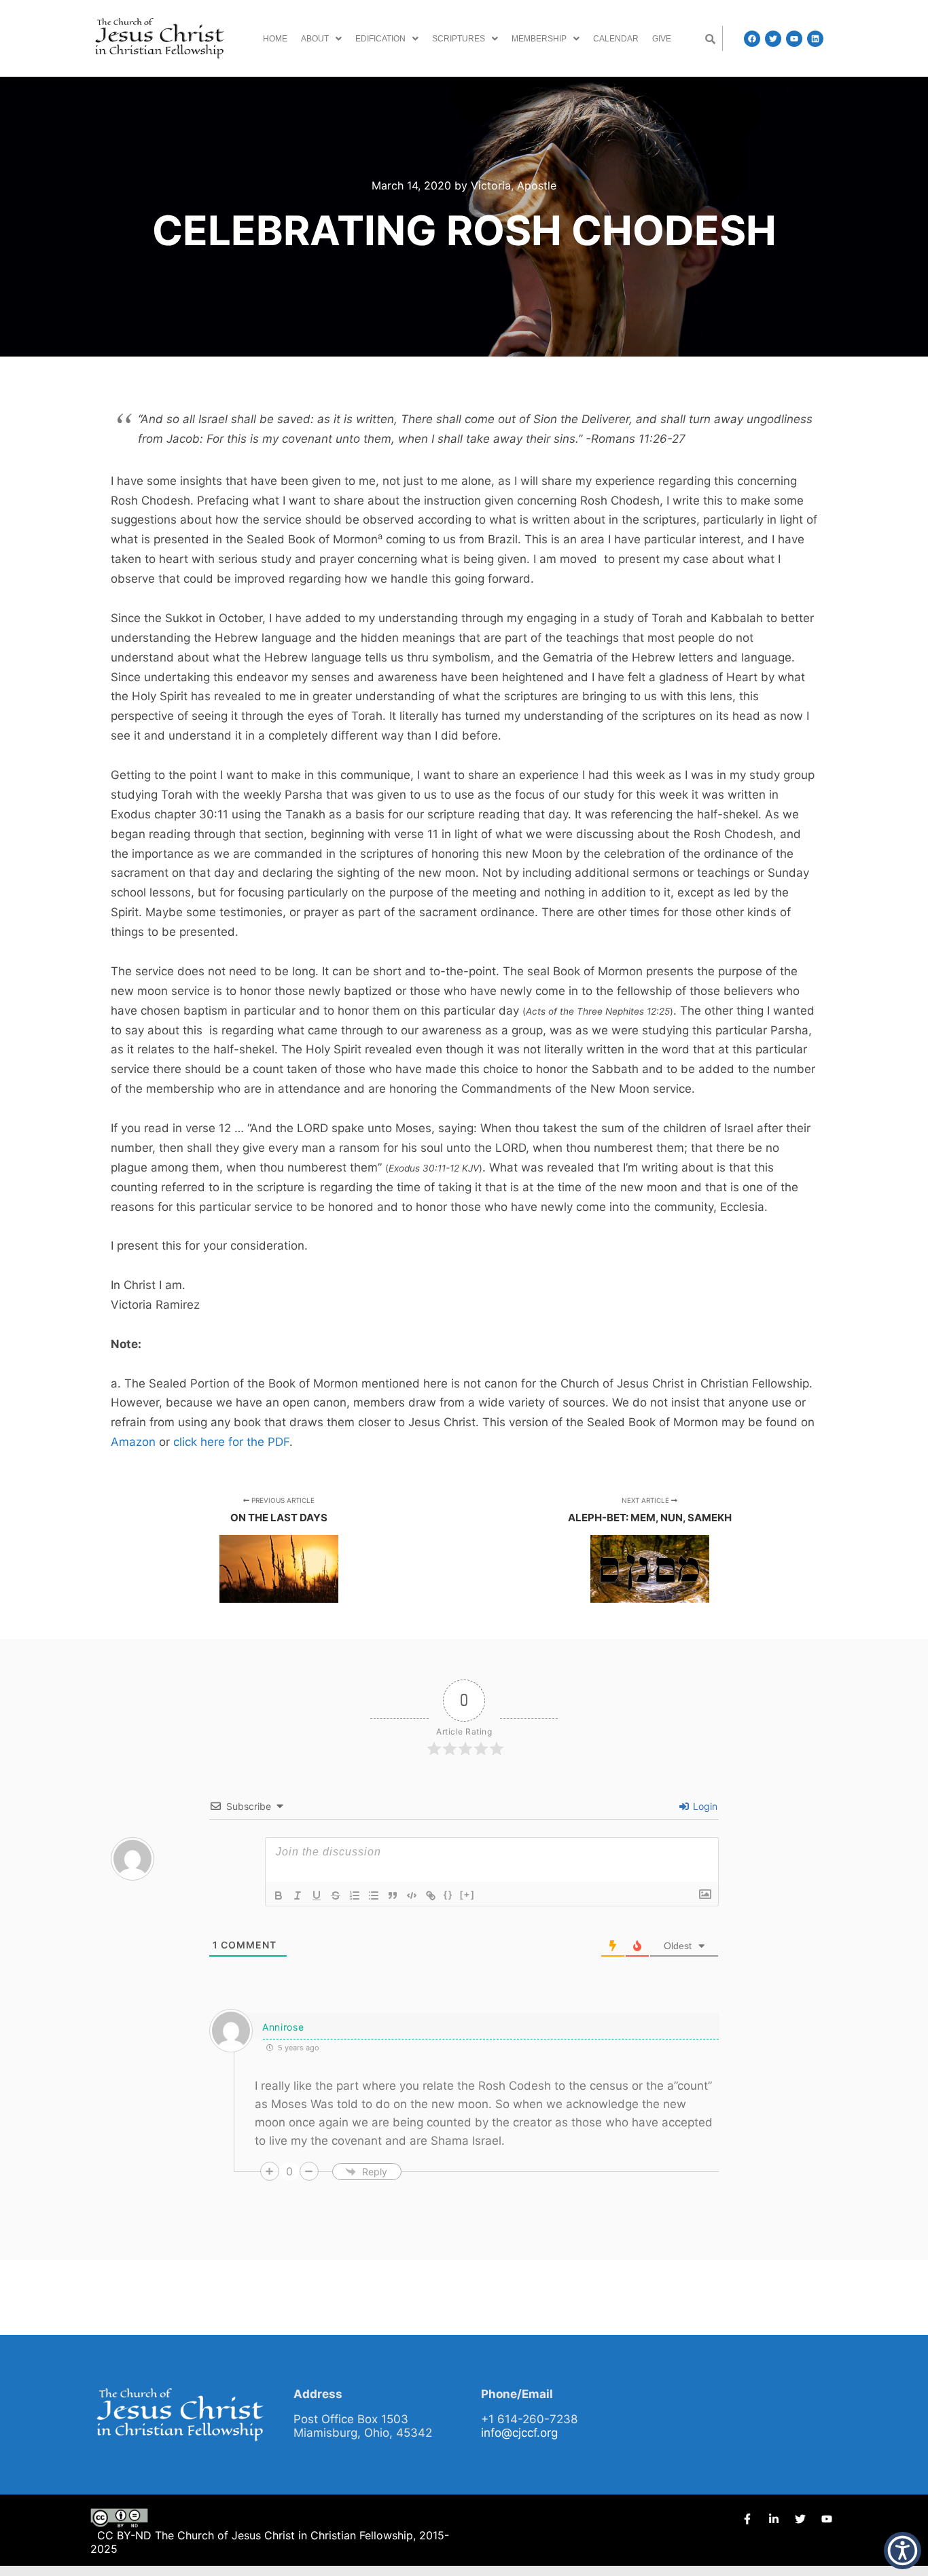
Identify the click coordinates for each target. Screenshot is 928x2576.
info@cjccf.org (519, 2433)
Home (275, 39)
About (315, 39)
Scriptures (459, 39)
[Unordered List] (374, 1895)
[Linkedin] (815, 39)
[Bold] (279, 1895)
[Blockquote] (393, 1895)
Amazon (133, 1442)
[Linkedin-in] (774, 2519)
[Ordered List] (355, 1895)
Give (662, 39)
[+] (467, 1894)
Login (704, 1806)
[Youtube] (794, 39)
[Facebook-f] (747, 2519)
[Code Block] (412, 1895)
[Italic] (298, 1895)
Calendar (616, 39)
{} (448, 1894)
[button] (321, 39)
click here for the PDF (231, 1442)
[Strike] (336, 1895)
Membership (539, 39)
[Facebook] (752, 39)
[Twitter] (773, 39)
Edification (380, 39)
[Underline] (317, 1895)
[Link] (431, 1895)
